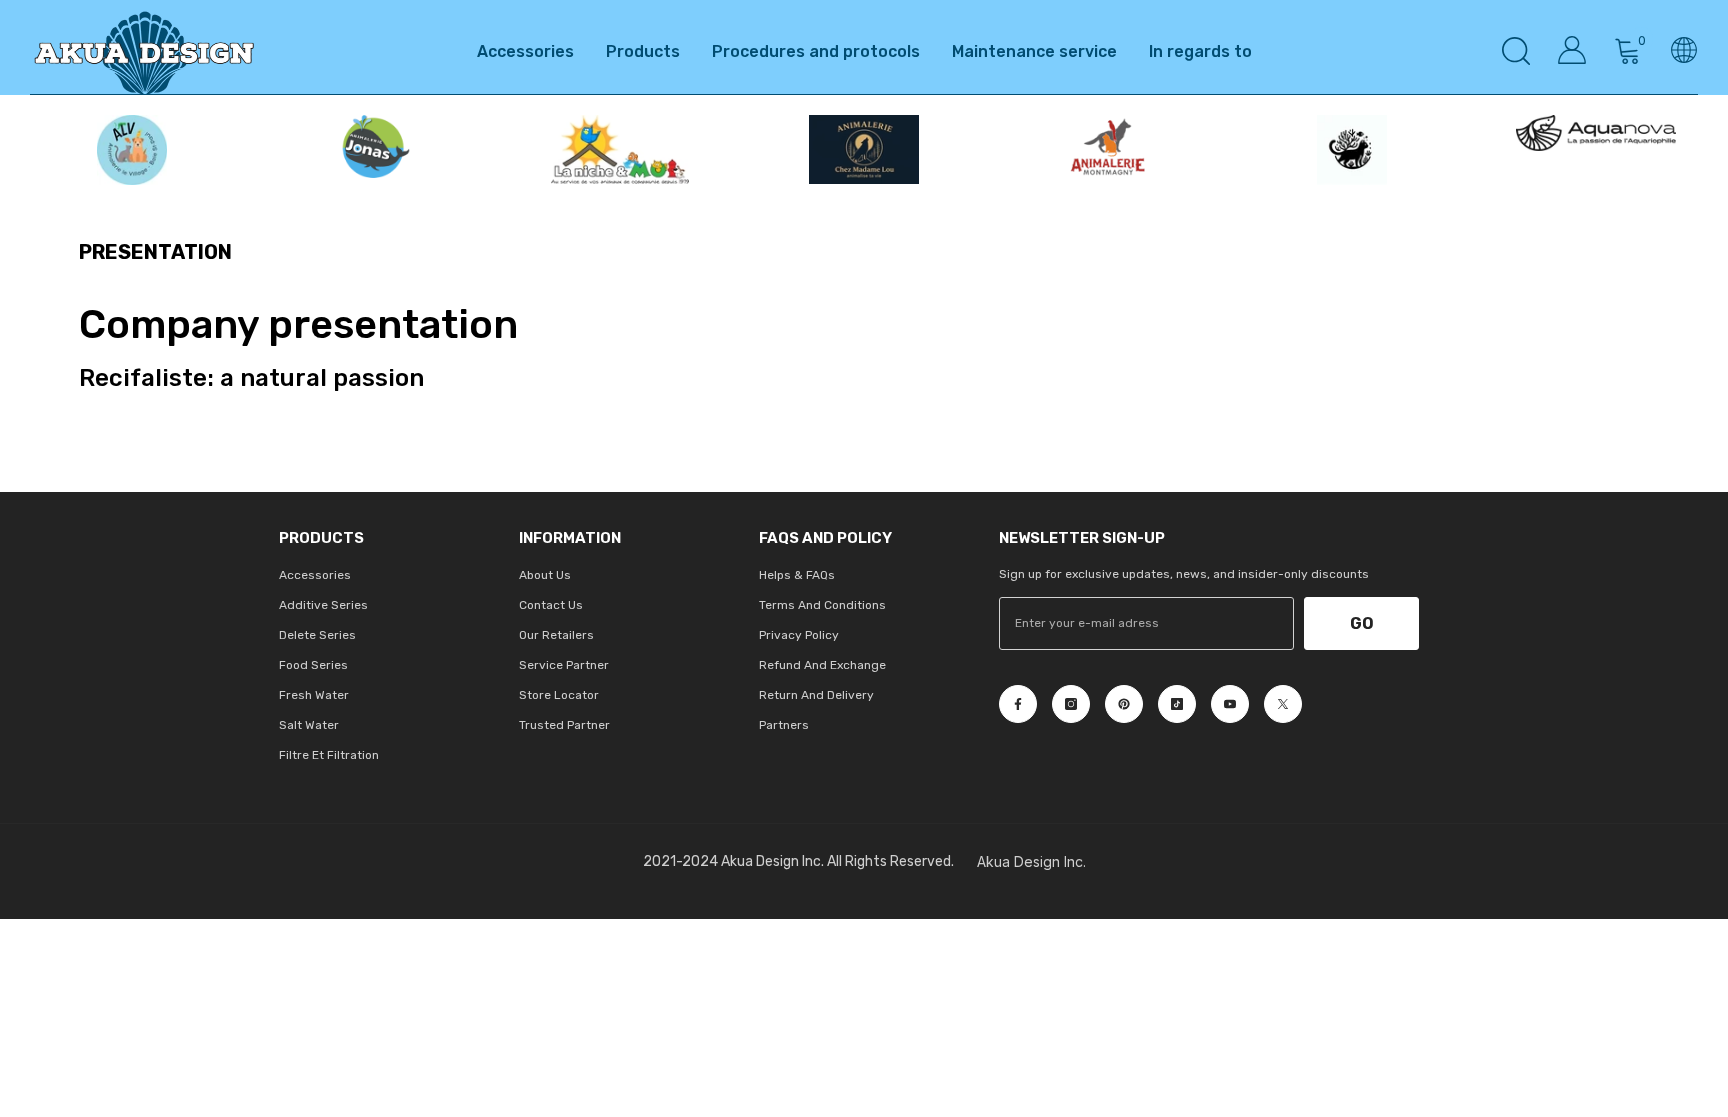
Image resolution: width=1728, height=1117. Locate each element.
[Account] (1572, 50)
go (1362, 623)
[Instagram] (1071, 704)
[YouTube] (1230, 704)
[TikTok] (1177, 704)
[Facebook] (1018, 704)
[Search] (1516, 50)
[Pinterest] (1124, 704)
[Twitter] (1283, 704)
